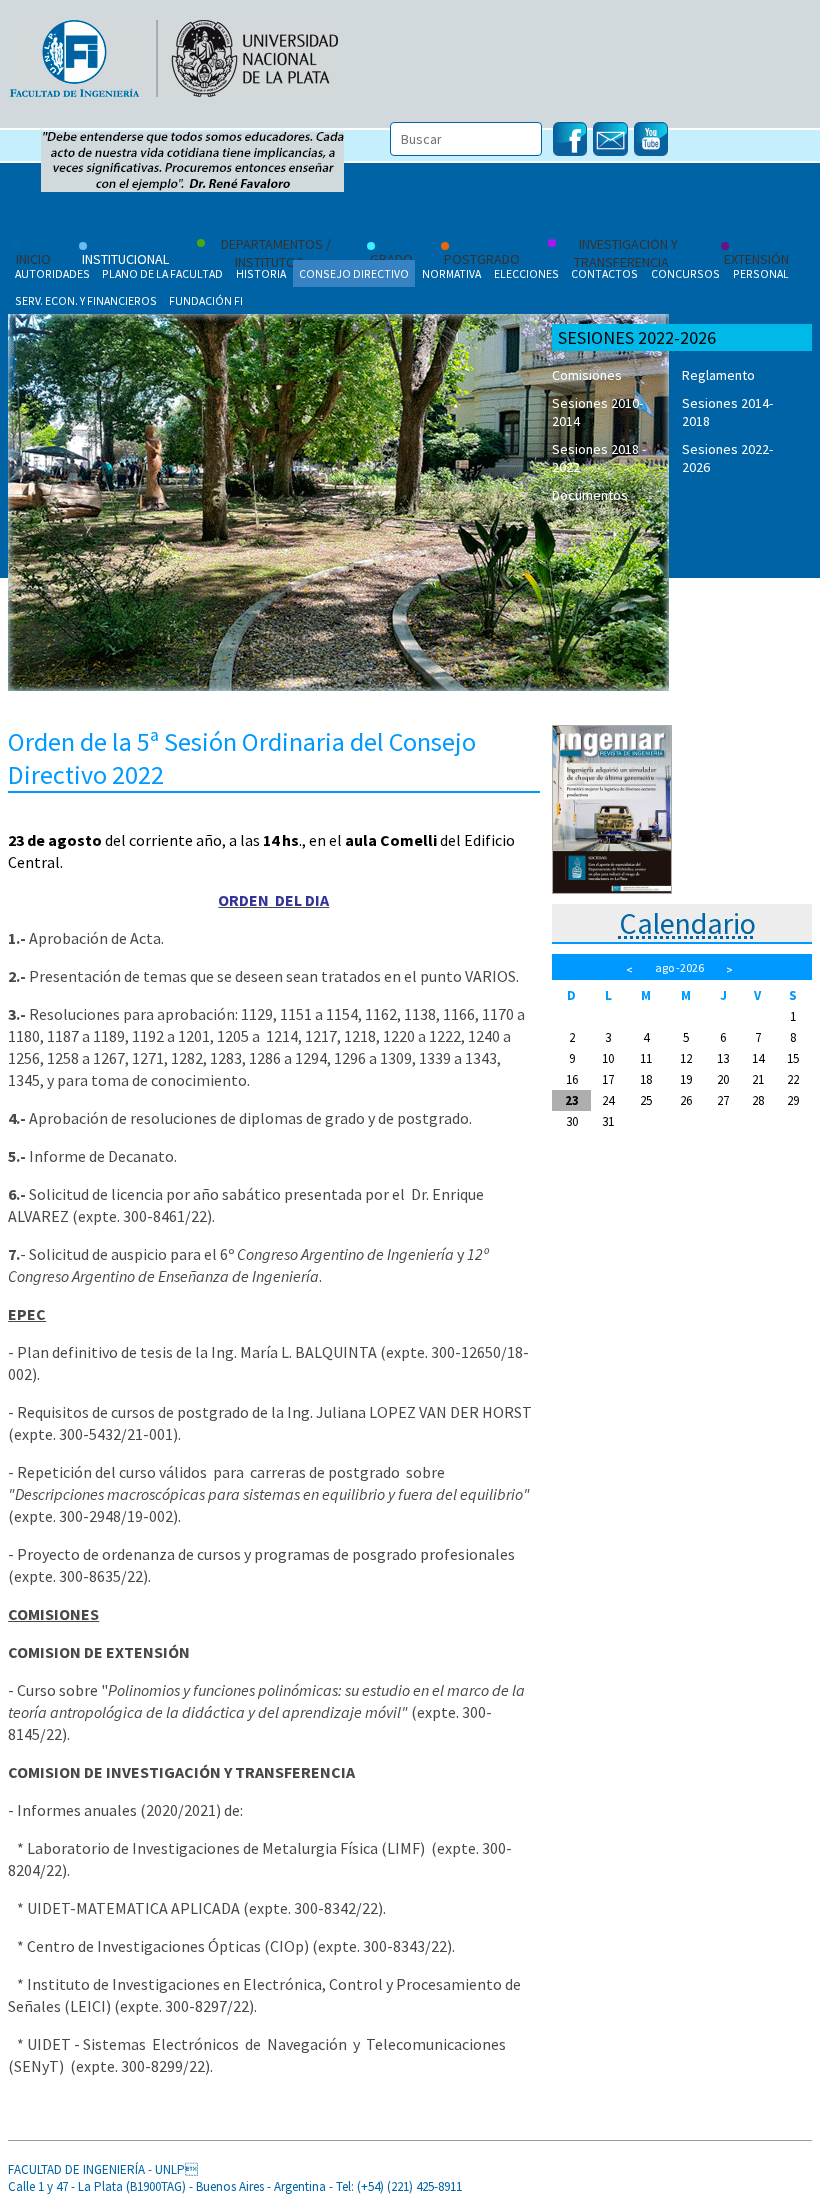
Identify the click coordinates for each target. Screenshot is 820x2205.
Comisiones (587, 375)
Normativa (451, 273)
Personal (761, 273)
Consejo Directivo (354, 273)
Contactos (604, 273)
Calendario (687, 923)
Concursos (685, 273)
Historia (261, 273)
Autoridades (52, 273)
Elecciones (526, 273)
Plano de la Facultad (162, 273)
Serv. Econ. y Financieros (86, 300)
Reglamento (718, 375)
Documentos (590, 495)
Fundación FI (206, 300)
